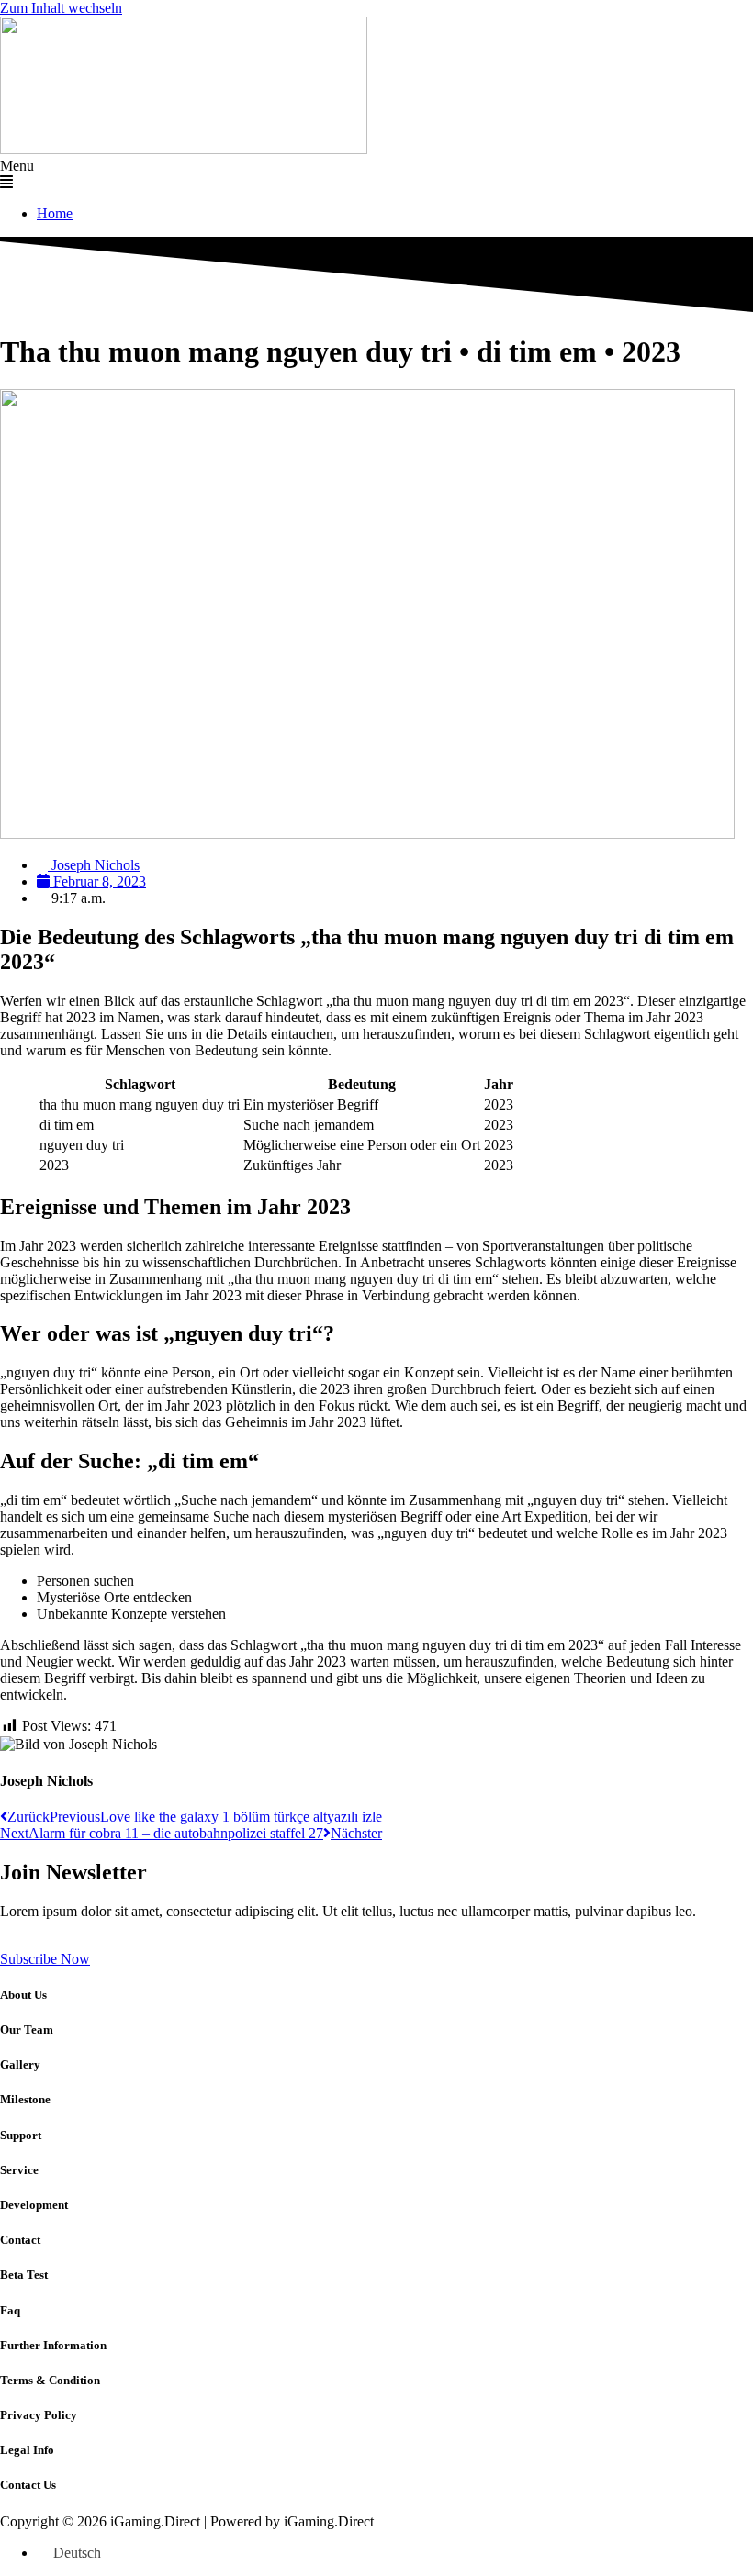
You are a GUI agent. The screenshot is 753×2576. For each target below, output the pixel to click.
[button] (376, 174)
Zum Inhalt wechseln (61, 8)
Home (55, 213)
